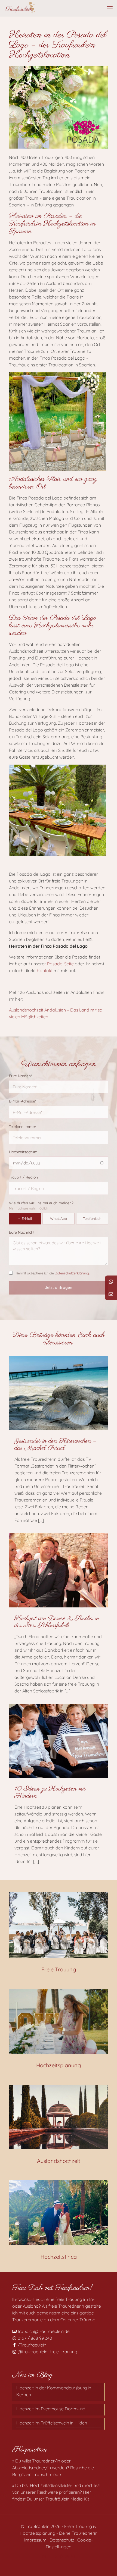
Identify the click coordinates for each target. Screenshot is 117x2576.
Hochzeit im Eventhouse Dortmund (51, 2409)
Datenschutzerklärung (72, 1273)
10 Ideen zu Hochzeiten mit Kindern (50, 1793)
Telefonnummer (23, 1127)
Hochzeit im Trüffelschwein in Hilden (52, 2423)
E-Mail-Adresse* (23, 1101)
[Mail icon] (73, 2556)
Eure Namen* (20, 1076)
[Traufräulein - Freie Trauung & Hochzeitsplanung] (20, 8)
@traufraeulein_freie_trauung (47, 2352)
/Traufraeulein (31, 2345)
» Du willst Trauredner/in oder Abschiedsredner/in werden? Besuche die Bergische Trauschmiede (53, 2468)
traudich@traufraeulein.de (43, 2331)
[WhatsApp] (111, 1282)
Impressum (35, 2540)
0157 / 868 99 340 (34, 2338)
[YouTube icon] (56, 2556)
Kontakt (45, 970)
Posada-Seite (61, 964)
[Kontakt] (111, 1294)
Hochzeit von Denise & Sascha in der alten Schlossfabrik (57, 1622)
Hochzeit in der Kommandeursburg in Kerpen (54, 2391)
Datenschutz (62, 2540)
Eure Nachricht (22, 1232)
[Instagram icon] (67, 2556)
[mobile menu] (110, 8)
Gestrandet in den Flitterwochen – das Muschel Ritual (55, 1445)
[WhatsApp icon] (44, 2556)
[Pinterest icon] (61, 2556)
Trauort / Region (23, 1177)
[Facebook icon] (50, 2556)
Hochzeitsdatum (23, 1152)
